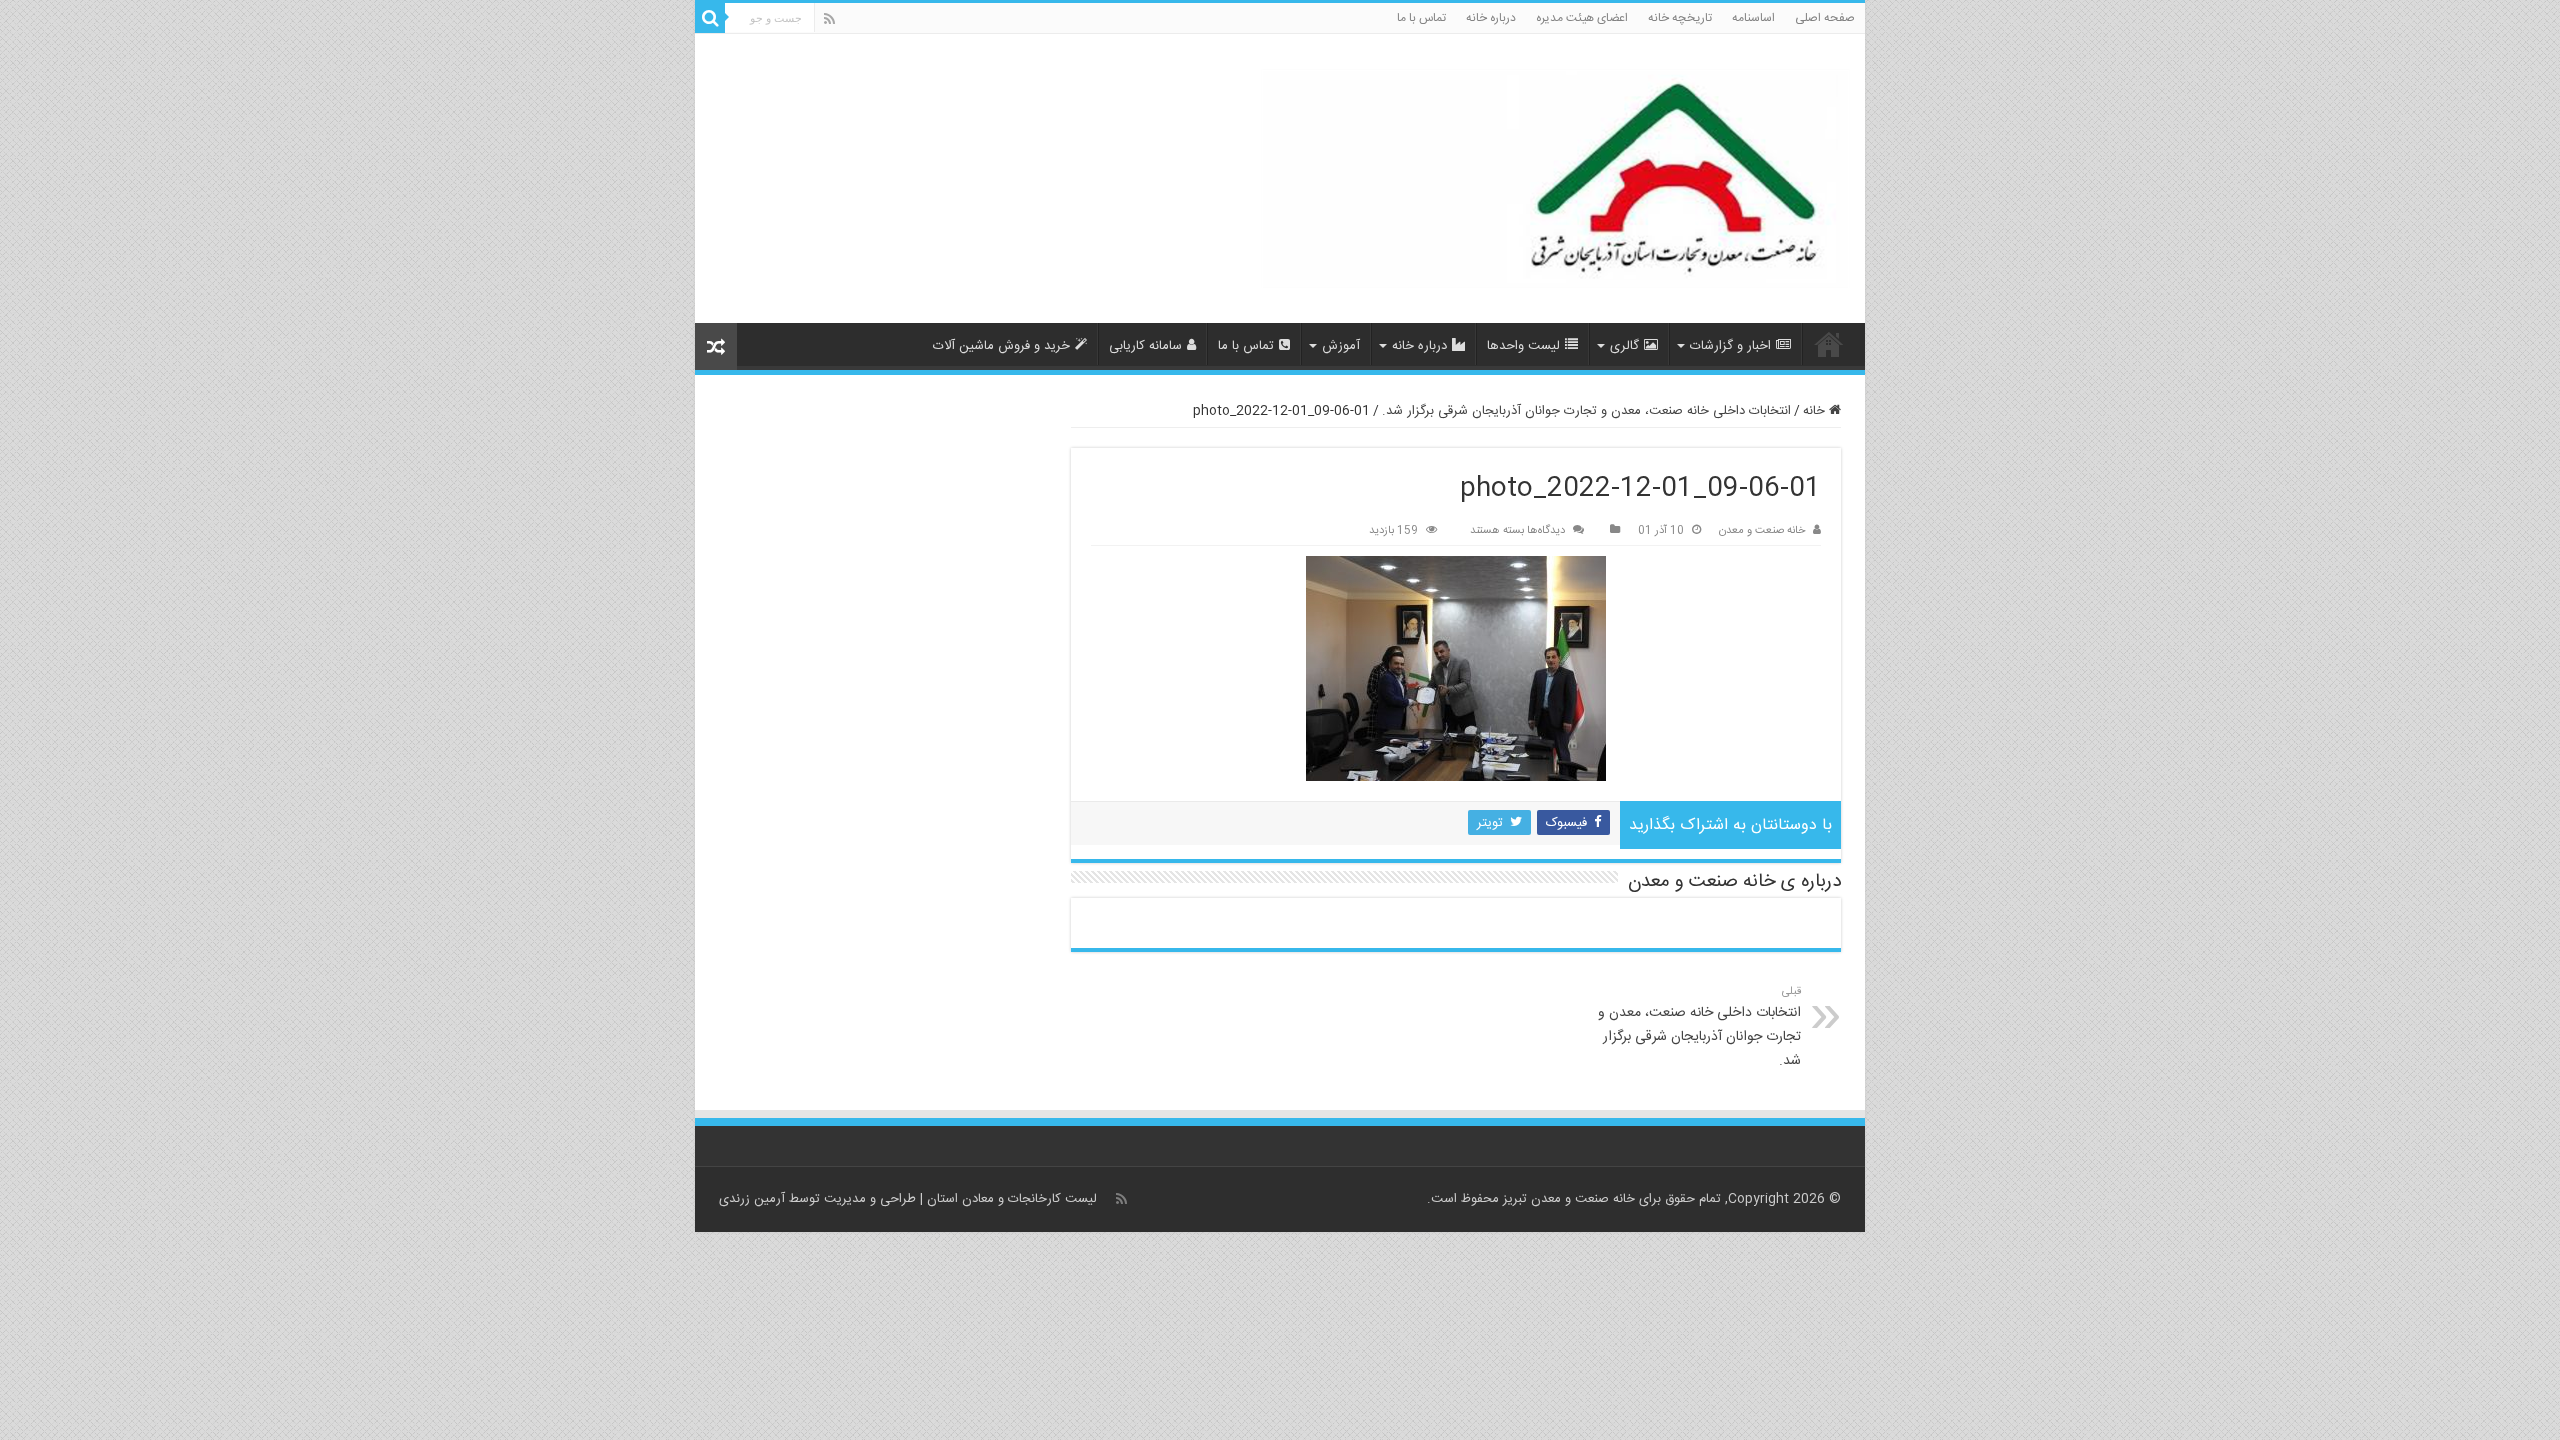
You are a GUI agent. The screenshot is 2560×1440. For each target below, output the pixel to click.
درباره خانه (1491, 18)
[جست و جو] (710, 18)
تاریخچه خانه (1680, 18)
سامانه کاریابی (1145, 346)
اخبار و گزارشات (1730, 346)
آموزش (1341, 346)
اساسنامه (1753, 18)
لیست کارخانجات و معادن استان (1012, 1199)
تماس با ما (1421, 18)
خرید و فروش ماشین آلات (1001, 346)
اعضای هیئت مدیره (1582, 18)
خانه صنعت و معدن (1762, 530)
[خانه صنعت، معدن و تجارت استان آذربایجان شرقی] (1555, 178)
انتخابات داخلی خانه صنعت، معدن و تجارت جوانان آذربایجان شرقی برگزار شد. (1586, 411)
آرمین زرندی (752, 1199)
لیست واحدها (1523, 346)
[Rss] (829, 19)
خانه (1816, 411)
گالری (1624, 346)
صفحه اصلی (1825, 18)
